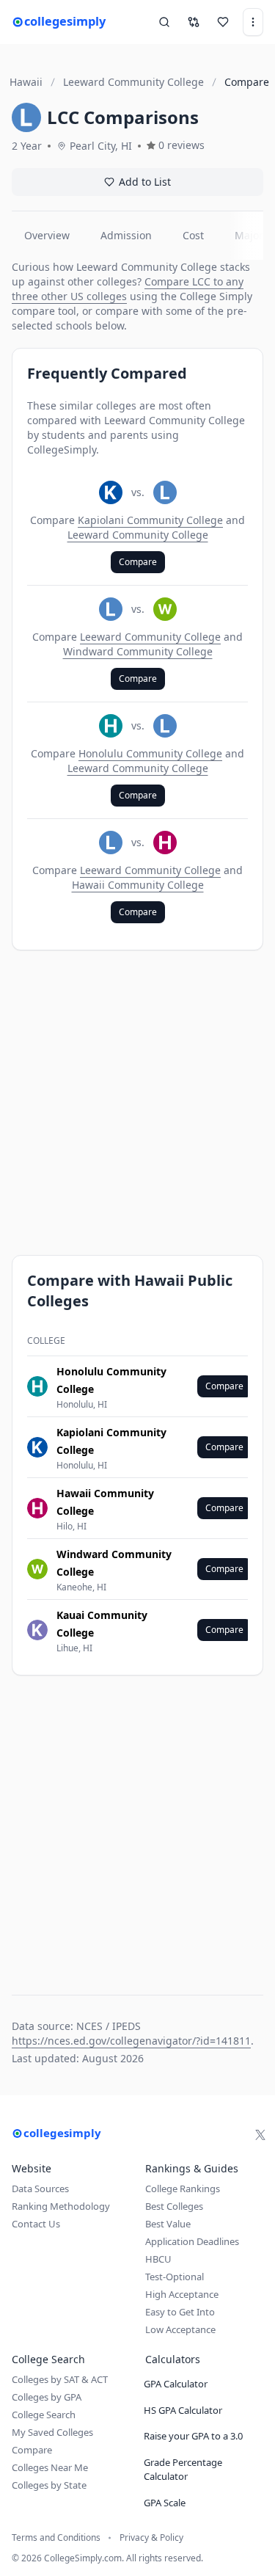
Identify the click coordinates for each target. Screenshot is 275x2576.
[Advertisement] (137, 1103)
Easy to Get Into (180, 2312)
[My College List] (223, 22)
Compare (138, 562)
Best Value (168, 2224)
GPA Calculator (176, 2384)
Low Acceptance (180, 2329)
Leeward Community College (138, 535)
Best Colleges (174, 2206)
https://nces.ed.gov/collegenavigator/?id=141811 (131, 2041)
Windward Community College (138, 651)
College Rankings (183, 2188)
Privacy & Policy (151, 2538)
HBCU (158, 2259)
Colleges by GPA (47, 2397)
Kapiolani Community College (150, 520)
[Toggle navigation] (253, 22)
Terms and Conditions (56, 2538)
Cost (193, 235)
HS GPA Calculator (183, 2410)
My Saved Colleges (52, 2432)
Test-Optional (175, 2277)
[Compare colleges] (194, 22)
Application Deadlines (192, 2241)
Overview (47, 235)
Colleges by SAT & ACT (60, 2379)
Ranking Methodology (61, 2206)
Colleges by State (49, 2485)
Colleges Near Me (50, 2467)
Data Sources (40, 2188)
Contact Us (36, 2224)
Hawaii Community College (138, 885)
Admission (126, 235)
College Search (44, 2415)
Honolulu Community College (150, 753)
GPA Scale (165, 2503)
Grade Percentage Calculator (183, 2470)
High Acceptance (182, 2294)
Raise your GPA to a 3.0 (193, 2436)
